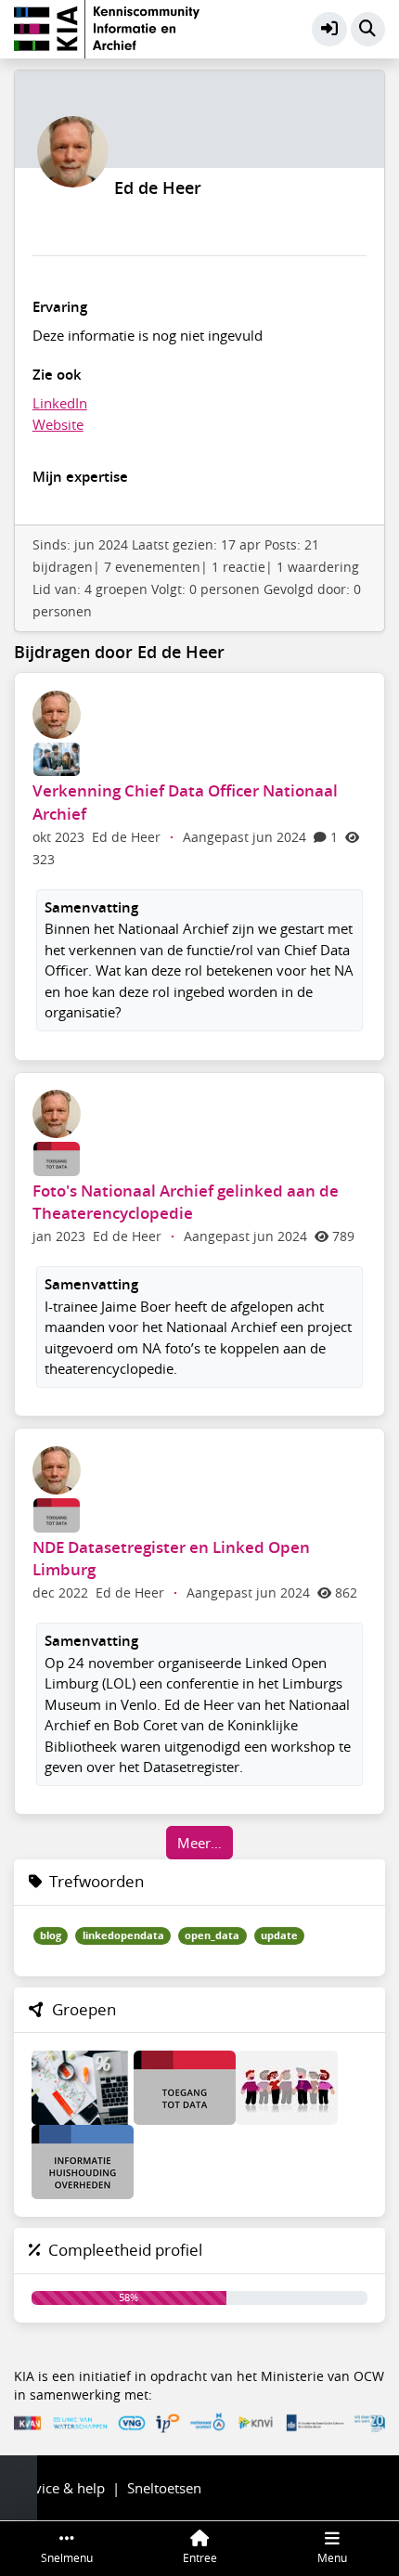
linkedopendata (123, 1935)
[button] (329, 30)
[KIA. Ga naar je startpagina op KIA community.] (107, 27)
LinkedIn (60, 403)
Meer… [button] (199, 1843)
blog (51, 1935)
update (279, 1935)
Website (58, 424)
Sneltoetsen (164, 2488)
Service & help (59, 2488)
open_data (212, 1935)
